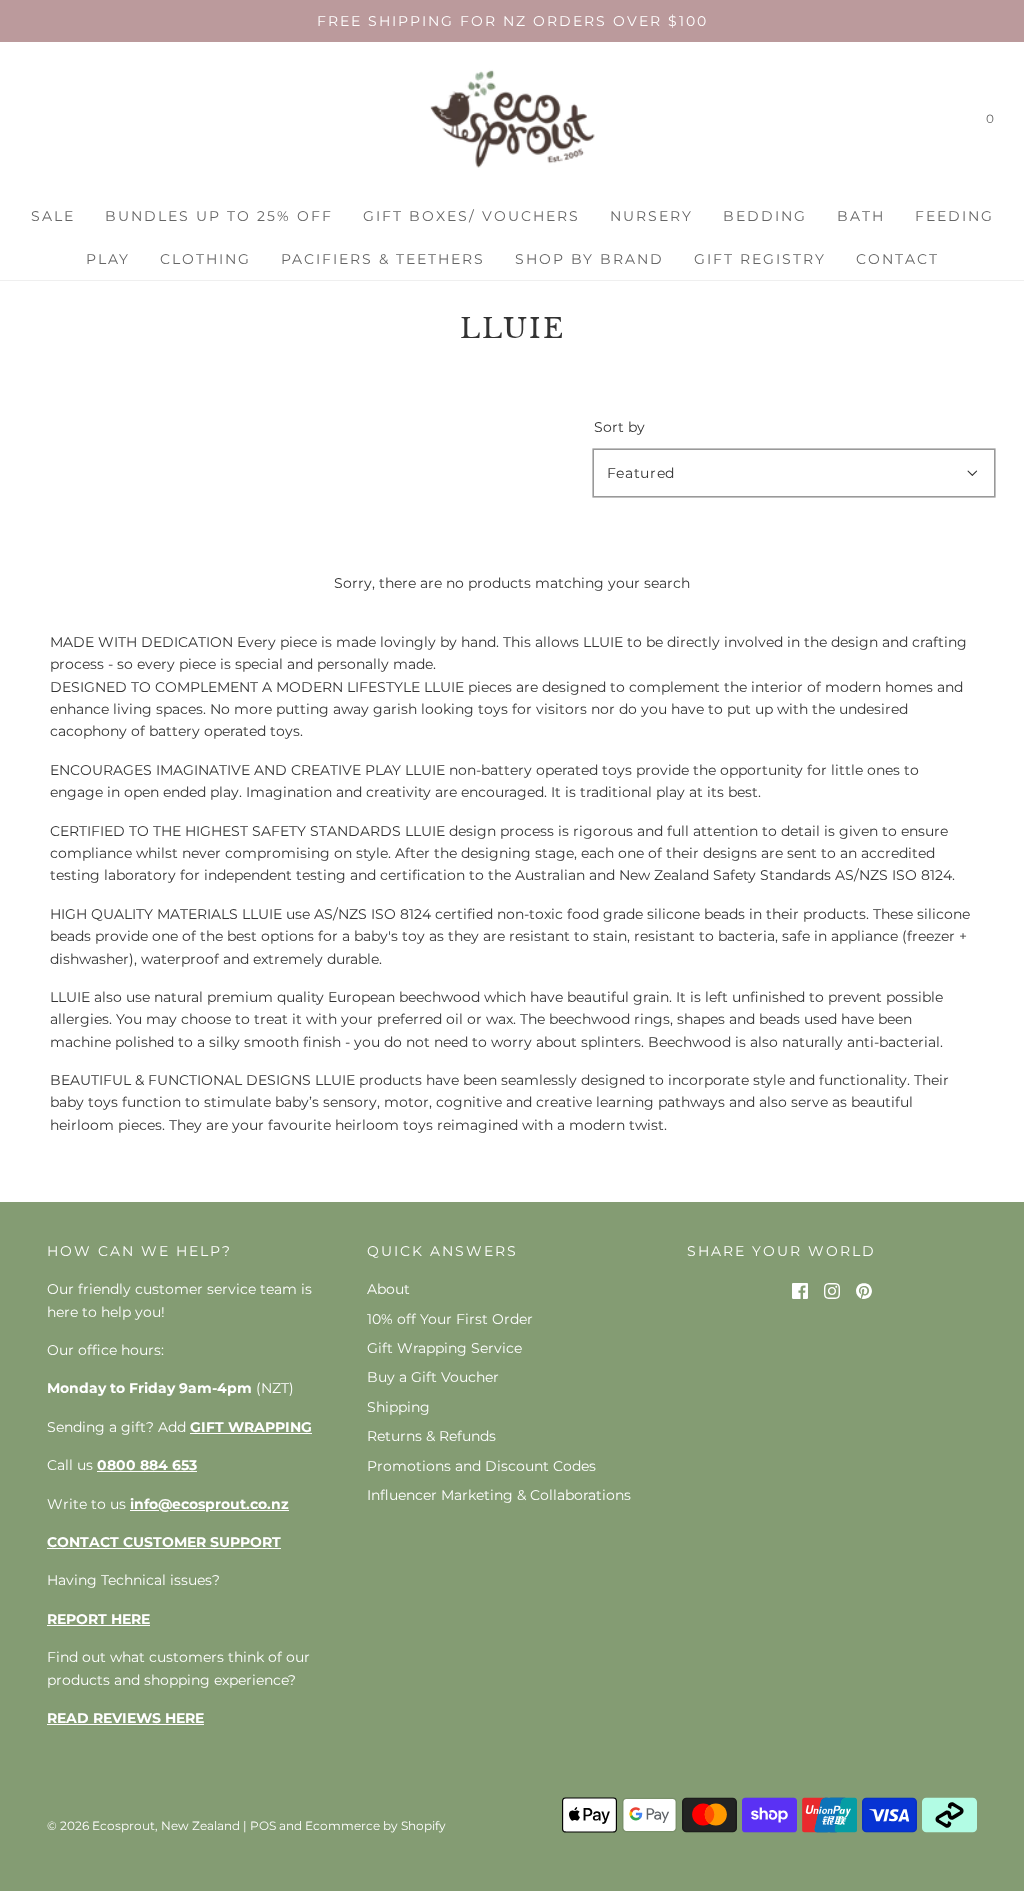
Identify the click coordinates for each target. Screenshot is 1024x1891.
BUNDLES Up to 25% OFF (219, 216)
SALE (53, 216)
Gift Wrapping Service (444, 1348)
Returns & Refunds (431, 1436)
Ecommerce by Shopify (375, 1825)
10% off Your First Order (450, 1319)
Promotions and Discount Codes (481, 1466)
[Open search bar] (947, 123)
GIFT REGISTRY (760, 259)
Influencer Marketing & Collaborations (499, 1495)
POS (263, 1825)
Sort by (619, 427)
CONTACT (897, 259)
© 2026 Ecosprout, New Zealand (143, 1825)
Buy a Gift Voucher (433, 1377)
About (388, 1289)
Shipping (398, 1407)
